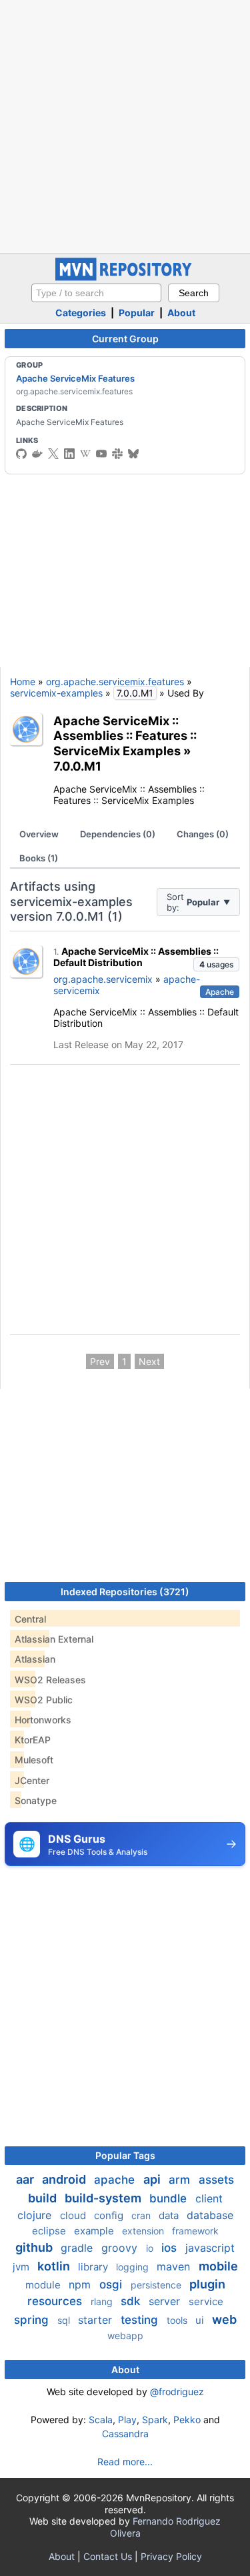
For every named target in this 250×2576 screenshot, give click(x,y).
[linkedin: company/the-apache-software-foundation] (69, 454)
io (151, 2248)
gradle (78, 2248)
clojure (36, 2215)
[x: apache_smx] (53, 454)
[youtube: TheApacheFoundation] (101, 454)
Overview (39, 834)
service (206, 2301)
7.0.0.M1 (77, 766)
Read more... (125, 2462)
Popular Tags (125, 2155)
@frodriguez (177, 2392)
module (44, 2285)
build (44, 2198)
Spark (155, 2420)
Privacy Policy (171, 2556)
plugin (207, 2284)
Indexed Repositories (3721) (125, 1592)
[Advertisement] (125, 125)
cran (142, 2215)
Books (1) (39, 858)
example (95, 2231)
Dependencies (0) (118, 834)
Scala (101, 2420)
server (166, 2301)
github (35, 2247)
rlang (103, 2301)
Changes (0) (203, 834)
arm (181, 2180)
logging (134, 2267)
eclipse (50, 2231)
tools (178, 2320)
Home (23, 682)
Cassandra (125, 2434)
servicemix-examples (56, 693)
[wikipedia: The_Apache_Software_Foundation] (85, 454)
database (210, 2215)
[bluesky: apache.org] (133, 454)
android (65, 2179)
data (170, 2215)
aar (26, 2179)
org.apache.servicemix (103, 979)
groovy (121, 2248)
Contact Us (108, 2556)
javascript (210, 2248)
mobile (218, 2266)
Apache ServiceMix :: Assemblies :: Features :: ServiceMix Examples (125, 736)
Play (127, 2420)
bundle (170, 2198)
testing (141, 2320)
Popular (137, 313)
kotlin (55, 2266)
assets (216, 2180)
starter (97, 2320)
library (94, 2267)
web (224, 2319)
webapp (125, 2335)
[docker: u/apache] (37, 454)
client (209, 2198)
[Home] (125, 277)
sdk (132, 2301)
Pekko (187, 2420)
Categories (81, 313)
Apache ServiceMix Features (75, 378)
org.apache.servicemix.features (115, 682)
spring (33, 2320)
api (153, 2179)
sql (65, 2320)
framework (195, 2231)
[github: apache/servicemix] (21, 454)
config (110, 2215)
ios (171, 2248)
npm (81, 2284)
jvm (22, 2267)
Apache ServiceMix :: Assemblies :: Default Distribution (136, 957)
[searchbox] (96, 293)
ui (201, 2320)
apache (116, 2180)
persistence (157, 2285)
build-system (104, 2198)
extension (144, 2231)
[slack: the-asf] (117, 454)
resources (56, 2301)
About (181, 313)
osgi (112, 2284)
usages (216, 964)
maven (175, 2266)
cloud (74, 2215)
